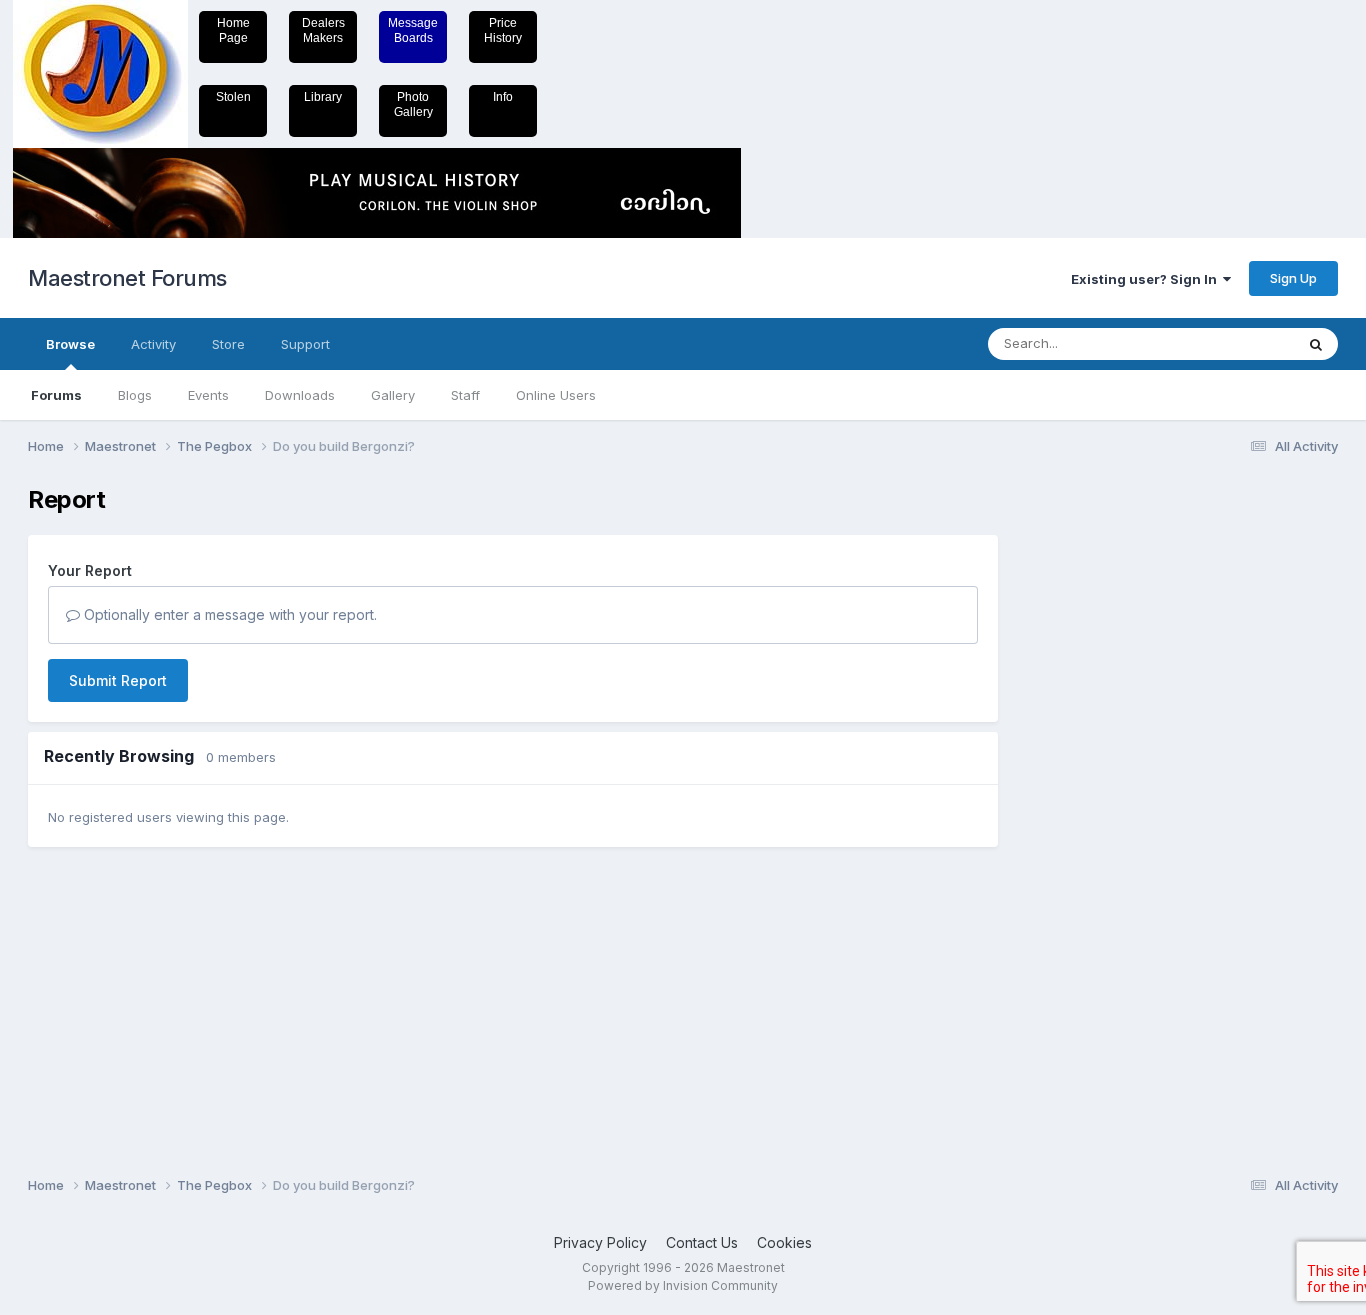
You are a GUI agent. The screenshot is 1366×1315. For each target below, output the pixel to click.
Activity (153, 344)
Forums (56, 395)
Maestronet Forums (127, 278)
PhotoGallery (413, 104)
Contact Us (702, 1242)
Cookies (784, 1242)
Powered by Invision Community (683, 1285)
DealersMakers (323, 30)
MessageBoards (413, 30)
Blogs (135, 395)
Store (228, 344)
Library (323, 97)
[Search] (1316, 344)
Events (208, 395)
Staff (465, 395)
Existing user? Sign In (1147, 279)
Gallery (393, 395)
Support (305, 344)
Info (503, 97)
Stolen (233, 97)
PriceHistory (503, 30)
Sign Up (1293, 278)
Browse (70, 344)
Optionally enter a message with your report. (228, 614)
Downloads (300, 395)
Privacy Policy (600, 1242)
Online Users (556, 395)
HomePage (233, 30)
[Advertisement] (1098, 786)
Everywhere (1232, 343)
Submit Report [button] (118, 680)
